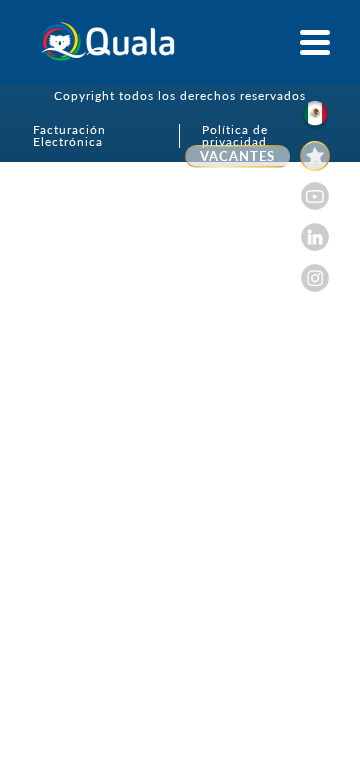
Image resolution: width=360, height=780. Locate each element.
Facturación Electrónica (69, 135)
